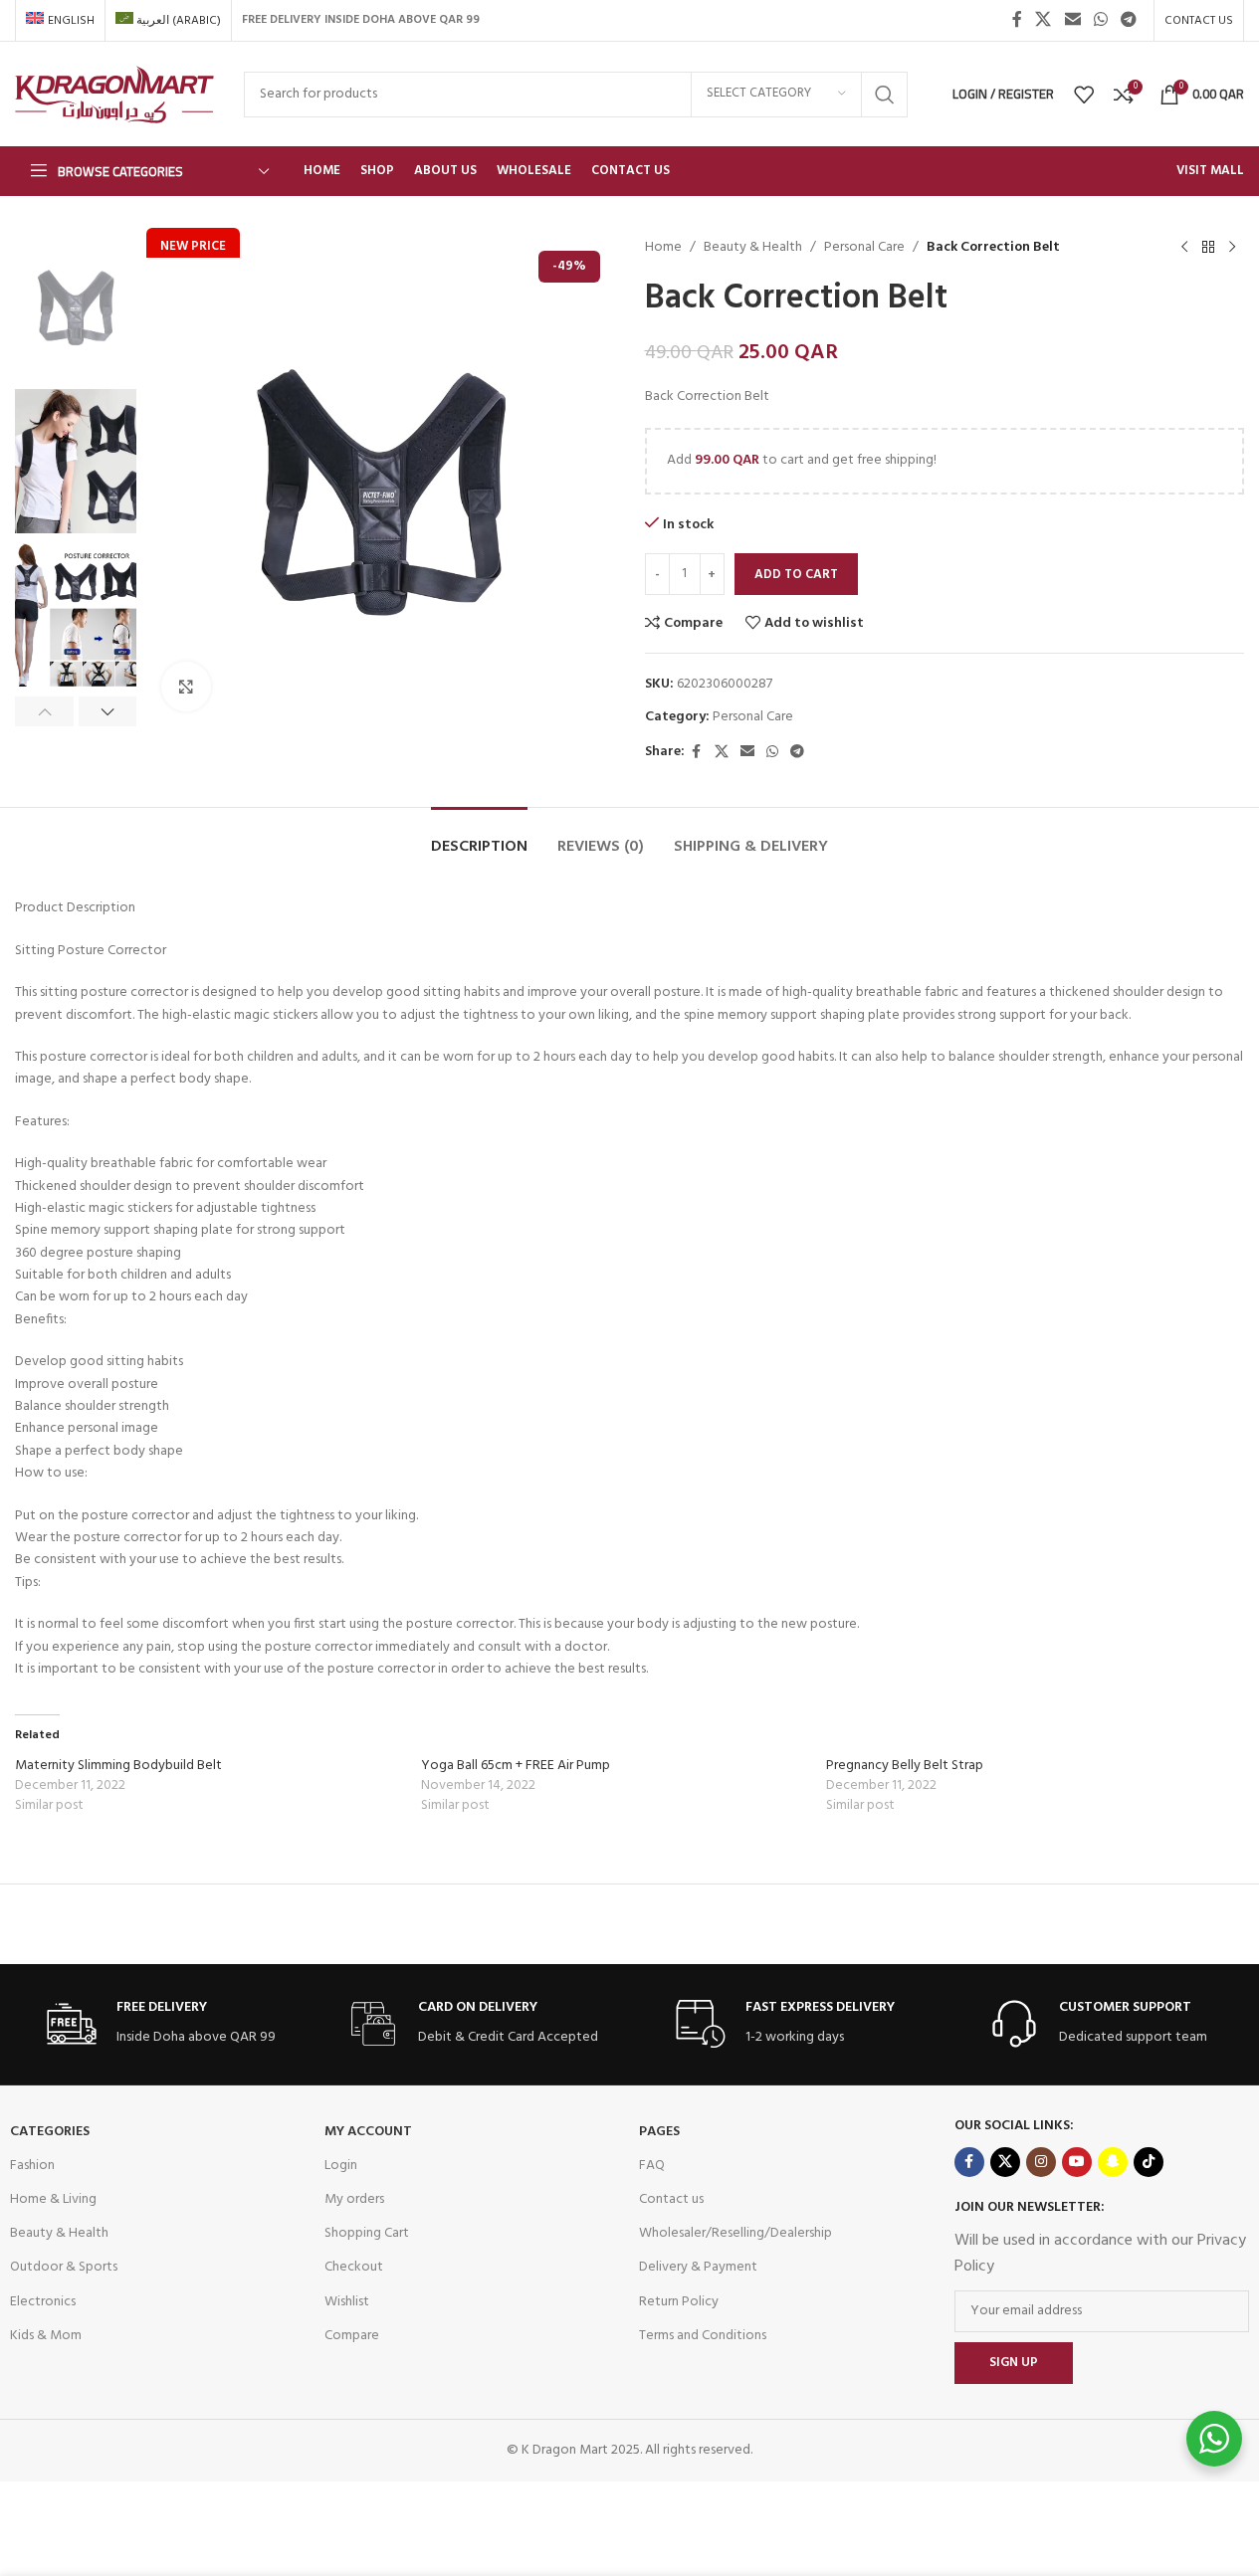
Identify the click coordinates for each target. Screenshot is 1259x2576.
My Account (368, 2132)
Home (663, 248)
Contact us (671, 2199)
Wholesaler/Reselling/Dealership (735, 2233)
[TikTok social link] (1149, 2162)
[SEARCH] (885, 95)
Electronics (43, 2302)
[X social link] (1044, 20)
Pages (659, 2132)
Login (341, 2166)
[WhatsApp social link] (1100, 20)
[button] (44, 711)
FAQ (652, 2166)
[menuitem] (60, 21)
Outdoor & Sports (64, 2267)
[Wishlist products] (1084, 95)
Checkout (354, 2267)
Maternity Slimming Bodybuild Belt (118, 1766)
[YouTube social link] (1077, 2162)
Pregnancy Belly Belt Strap (905, 1766)
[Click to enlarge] (186, 687)
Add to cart (796, 575)
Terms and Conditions (703, 2336)
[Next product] (1232, 248)
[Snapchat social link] (1113, 2162)
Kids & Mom (46, 2336)
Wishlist (347, 2302)
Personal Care (864, 248)
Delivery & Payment (698, 2267)
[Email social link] (1072, 20)
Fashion (32, 2166)
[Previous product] (1184, 248)
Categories (50, 2132)
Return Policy (679, 2302)
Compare (352, 2336)
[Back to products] (1208, 248)
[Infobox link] (161, 2024)
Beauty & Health (753, 248)
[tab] (479, 837)
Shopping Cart (367, 2233)
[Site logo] (114, 94)
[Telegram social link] (1129, 20)
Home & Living (53, 2199)
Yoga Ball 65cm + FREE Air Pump (516, 1766)
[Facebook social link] (1017, 20)
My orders (354, 2199)
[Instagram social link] (1041, 2162)
